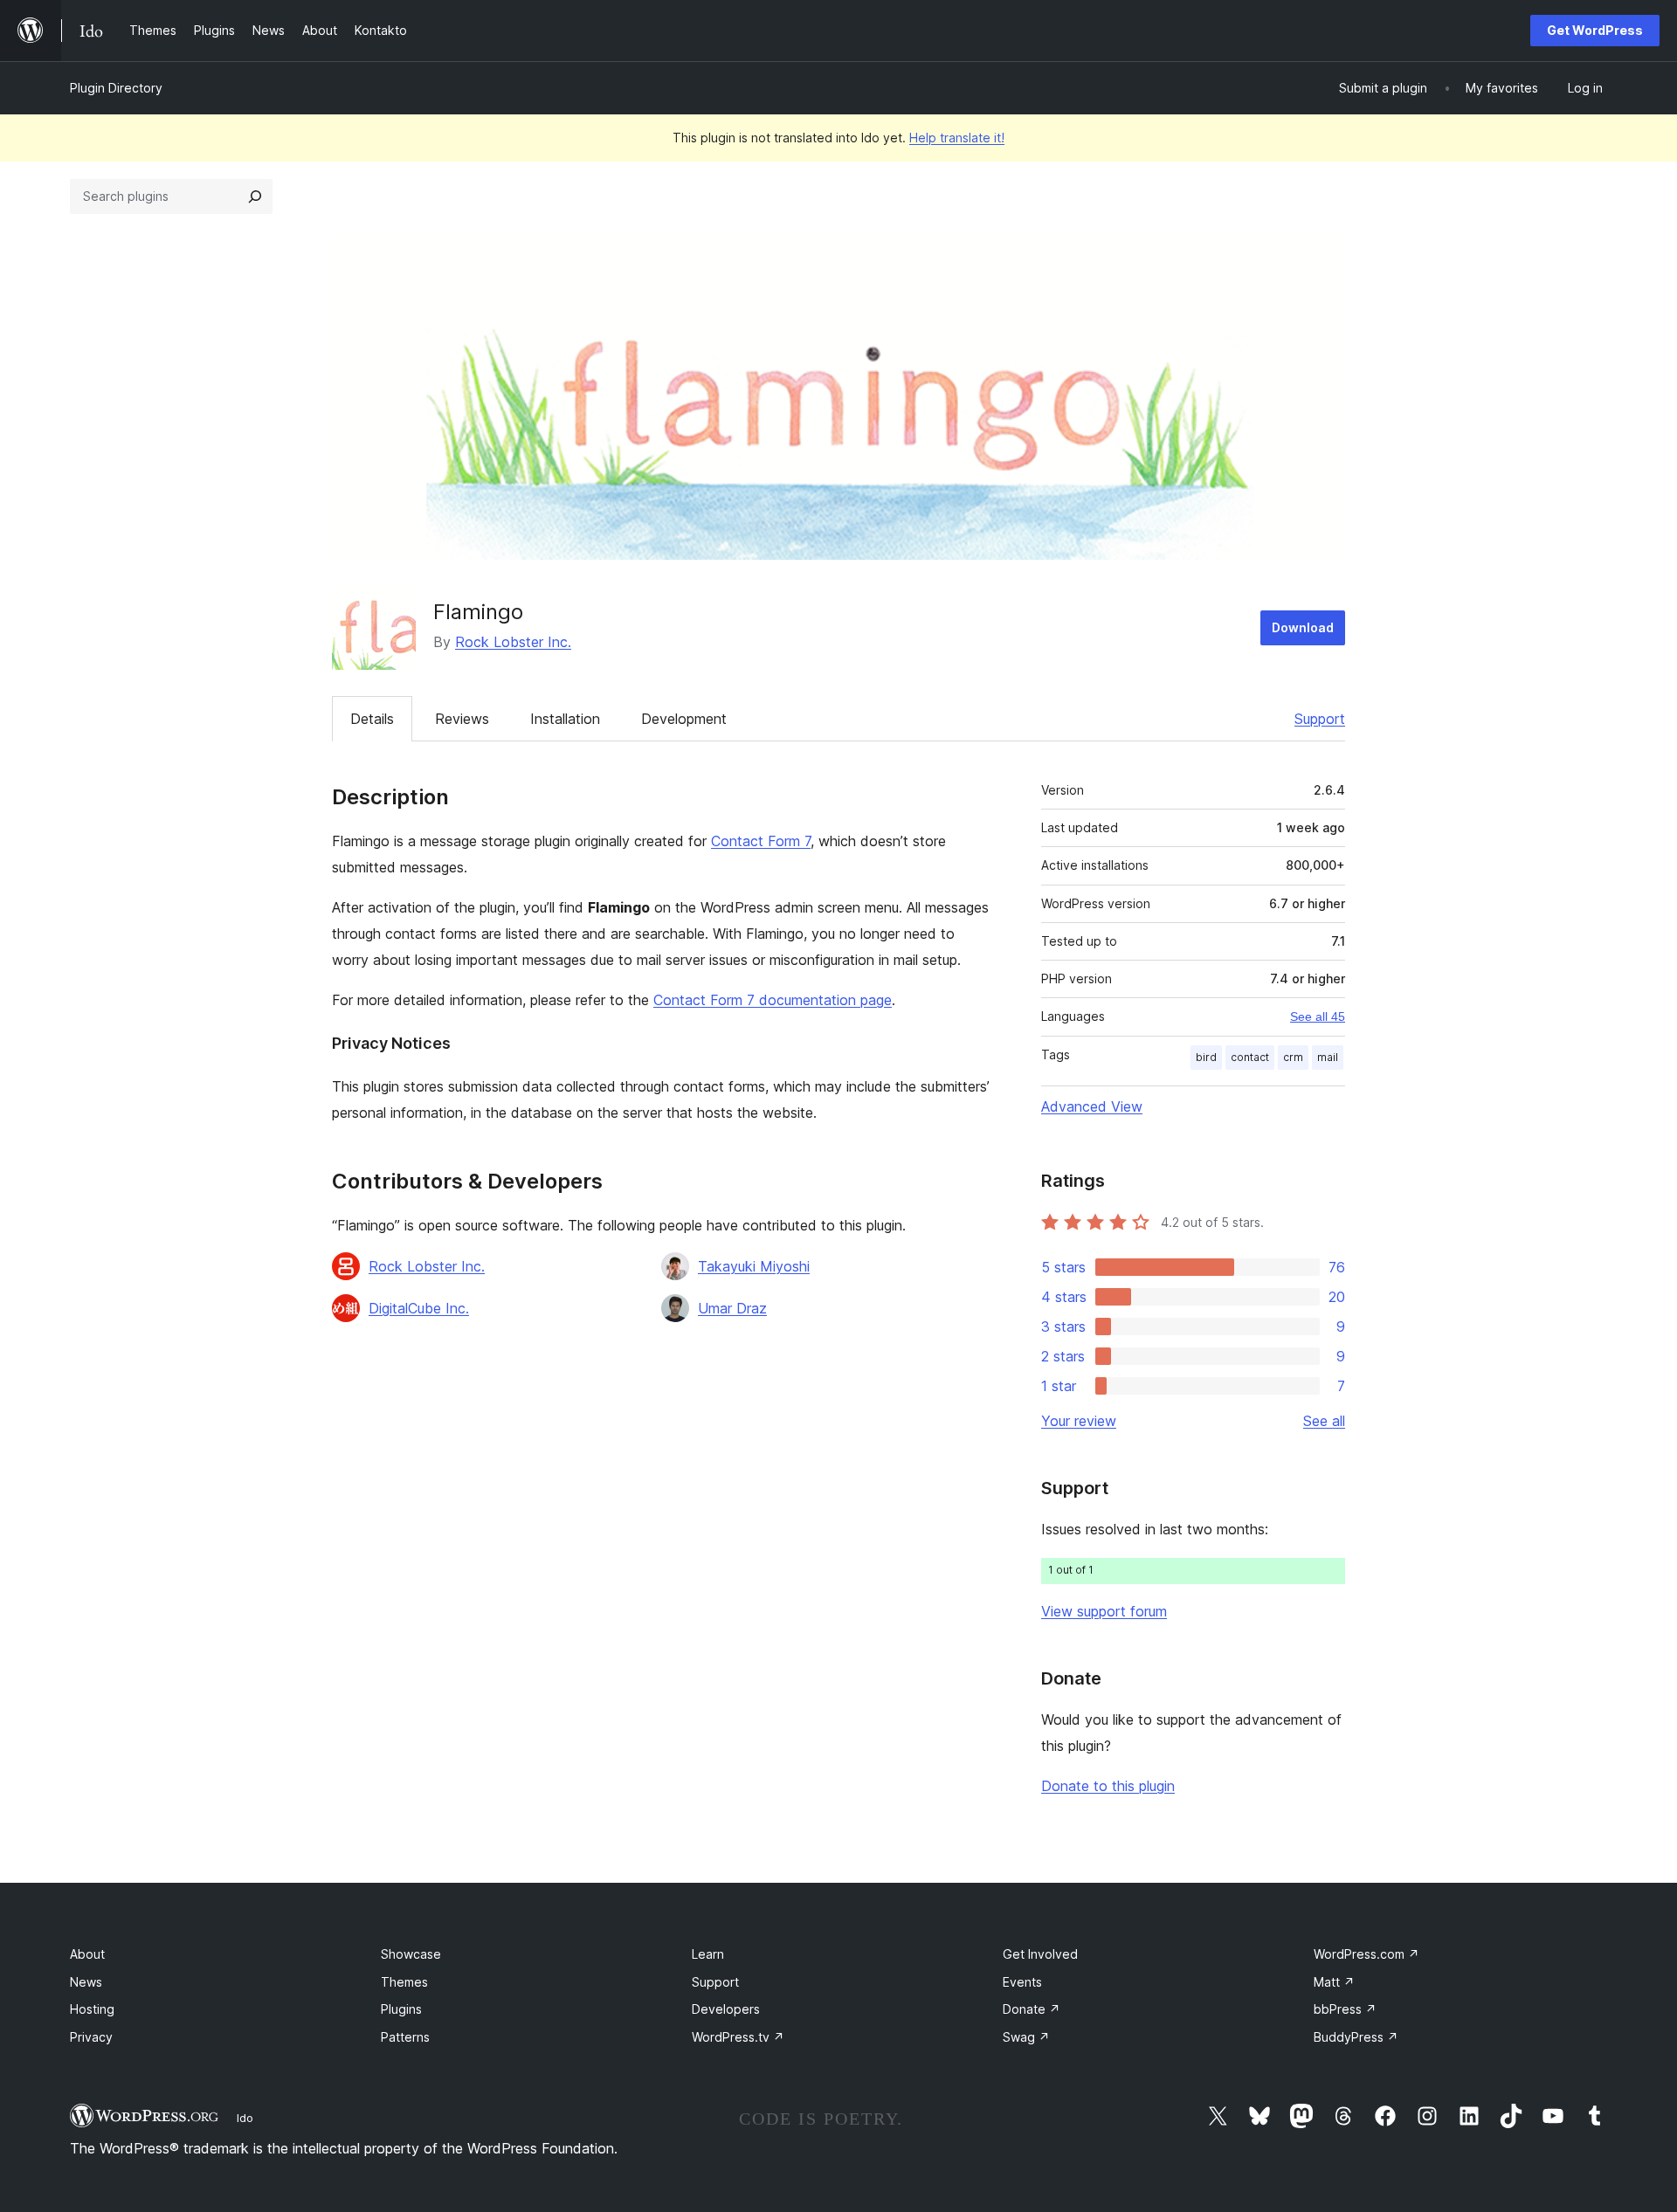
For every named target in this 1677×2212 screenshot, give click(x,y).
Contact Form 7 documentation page (773, 1000)
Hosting (92, 2009)
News (86, 1982)
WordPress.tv (738, 2037)
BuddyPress (1356, 2037)
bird (1206, 1057)
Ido (245, 2118)
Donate (1032, 2009)
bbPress (1345, 2009)
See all (1324, 1421)
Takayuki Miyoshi (754, 1266)
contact (1250, 1057)
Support (1320, 719)
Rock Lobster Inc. (513, 642)
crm (1293, 1057)
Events (1022, 1982)
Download (1303, 627)
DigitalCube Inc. (419, 1308)
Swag (1026, 2037)
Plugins (401, 2009)
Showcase (411, 1954)
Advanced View (1092, 1106)
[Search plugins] (255, 196)
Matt (1334, 1982)
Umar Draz (732, 1308)
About (87, 1954)
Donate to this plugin (1108, 1786)
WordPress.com (1366, 1954)
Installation (565, 719)
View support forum (1104, 1611)
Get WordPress (1595, 30)
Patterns (405, 2037)
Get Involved (1040, 1954)
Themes (404, 1982)
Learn (708, 1954)
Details (372, 719)
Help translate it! (957, 138)
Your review (1079, 1421)
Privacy (91, 2037)
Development (684, 719)
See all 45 (1318, 1016)
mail (1328, 1057)
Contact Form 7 (761, 841)
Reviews (462, 719)
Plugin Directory (116, 88)
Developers (726, 2009)
